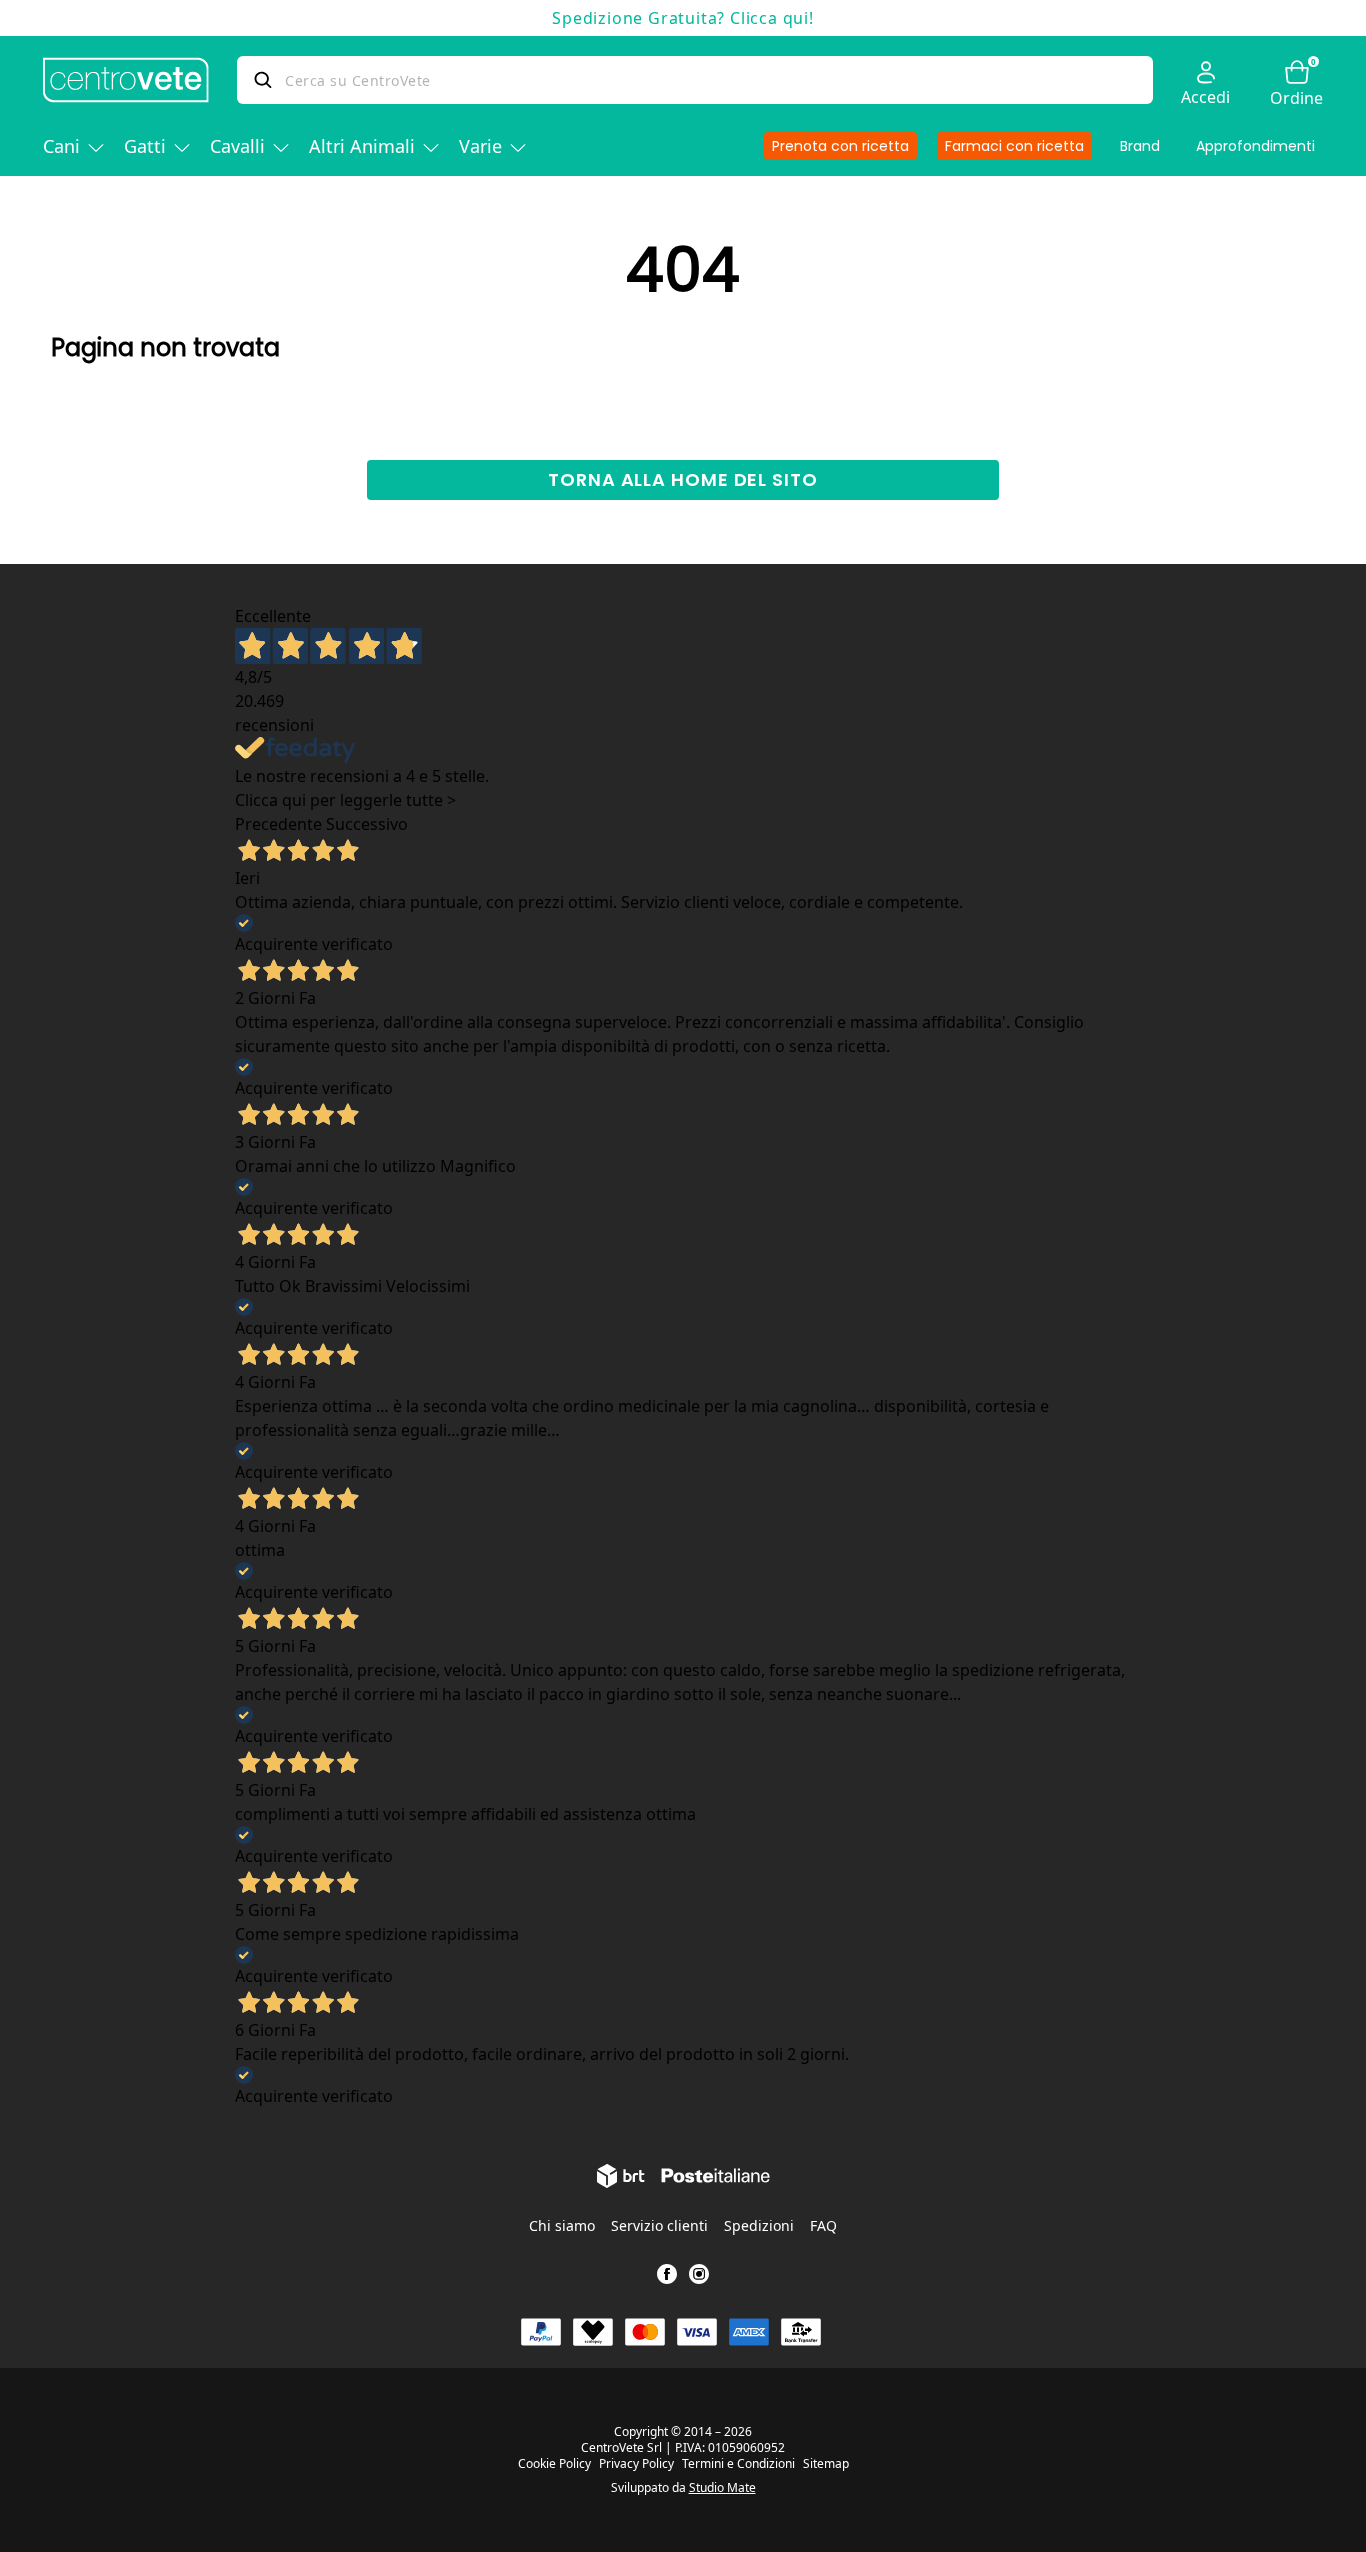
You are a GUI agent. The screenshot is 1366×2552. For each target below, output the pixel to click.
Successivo (367, 824)
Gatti (145, 146)
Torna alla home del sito (683, 479)
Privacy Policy (636, 2464)
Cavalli (237, 146)
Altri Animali (362, 146)
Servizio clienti (659, 2225)
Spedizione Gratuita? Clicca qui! (683, 18)
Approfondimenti (1255, 146)
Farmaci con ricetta (1014, 146)
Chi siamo (562, 2225)
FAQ (823, 2225)
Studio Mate (722, 2487)
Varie (480, 146)
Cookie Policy (554, 2464)
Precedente (278, 824)
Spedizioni (759, 2225)
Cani (61, 146)
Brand (1140, 146)
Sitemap (826, 2464)
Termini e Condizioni (738, 2464)
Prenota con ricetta (840, 146)
